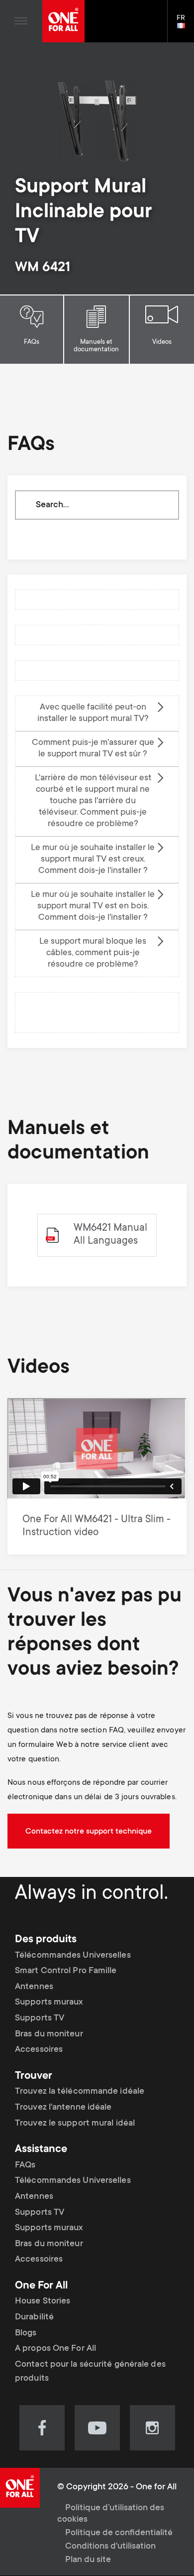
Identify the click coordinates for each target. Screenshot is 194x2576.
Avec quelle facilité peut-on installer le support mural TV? (93, 713)
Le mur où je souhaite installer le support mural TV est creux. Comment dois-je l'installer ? (93, 859)
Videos (162, 342)
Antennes (34, 1987)
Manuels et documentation (96, 346)
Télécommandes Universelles (73, 1956)
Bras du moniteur (49, 2034)
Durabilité (34, 2317)
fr (185, 26)
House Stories (43, 2301)
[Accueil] (63, 21)
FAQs (32, 342)
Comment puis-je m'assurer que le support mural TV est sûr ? (93, 749)
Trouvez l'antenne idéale (63, 2108)
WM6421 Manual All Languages (110, 1235)
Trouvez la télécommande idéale (80, 2092)
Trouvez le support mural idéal (75, 2124)
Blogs (26, 2333)
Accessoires (39, 2050)
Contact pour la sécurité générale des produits (90, 2372)
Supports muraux (49, 2003)
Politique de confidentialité (119, 2533)
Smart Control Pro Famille (66, 1971)
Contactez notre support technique (89, 1832)
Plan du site (88, 2560)
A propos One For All (55, 2349)
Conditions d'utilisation (110, 2547)
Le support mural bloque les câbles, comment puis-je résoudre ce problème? (93, 953)
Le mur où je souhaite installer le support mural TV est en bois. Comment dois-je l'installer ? (93, 906)
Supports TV (40, 2018)
